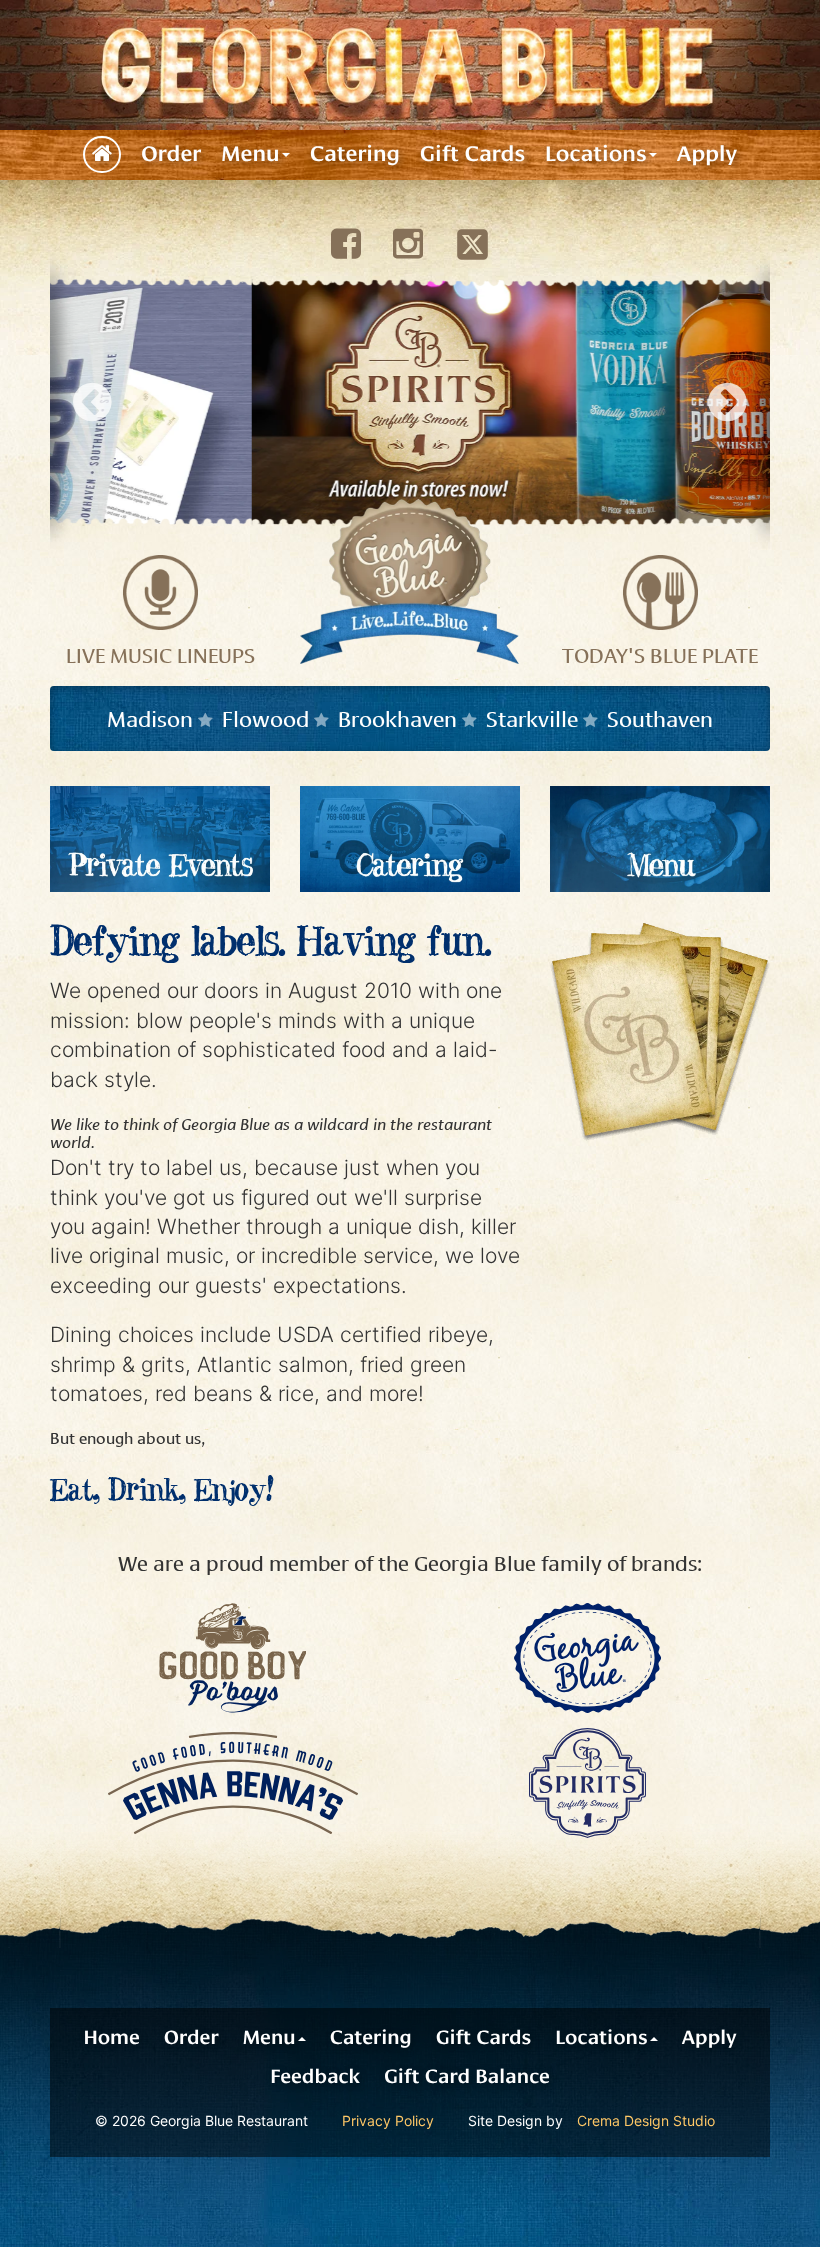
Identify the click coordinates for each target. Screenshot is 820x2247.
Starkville (532, 717)
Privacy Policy (388, 2120)
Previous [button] (92, 401)
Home (111, 2037)
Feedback (315, 2076)
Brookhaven (397, 717)
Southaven (660, 717)
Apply (707, 154)
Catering (355, 154)
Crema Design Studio (646, 2120)
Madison (150, 717)
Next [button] (727, 401)
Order (171, 154)
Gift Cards (472, 154)
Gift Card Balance (467, 2076)
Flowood (265, 717)
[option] (410, 402)
